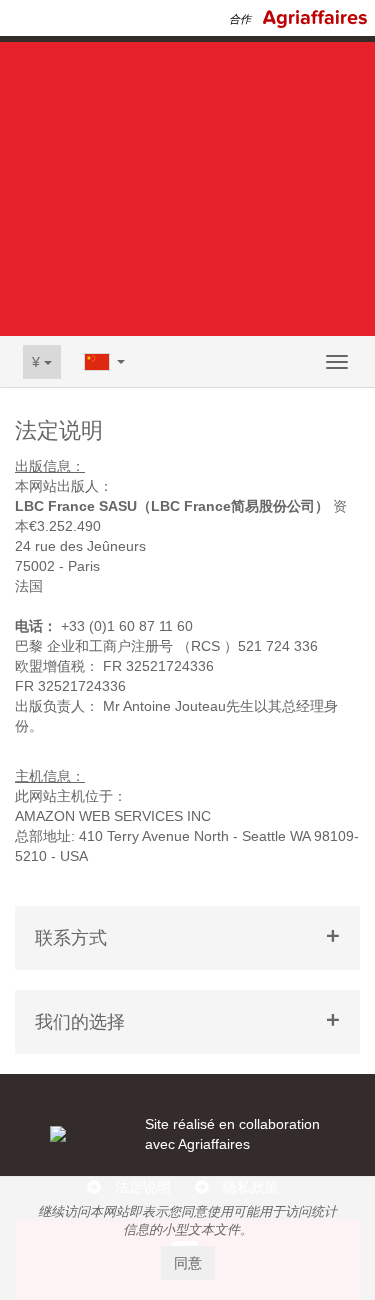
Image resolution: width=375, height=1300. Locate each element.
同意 (188, 1263)
